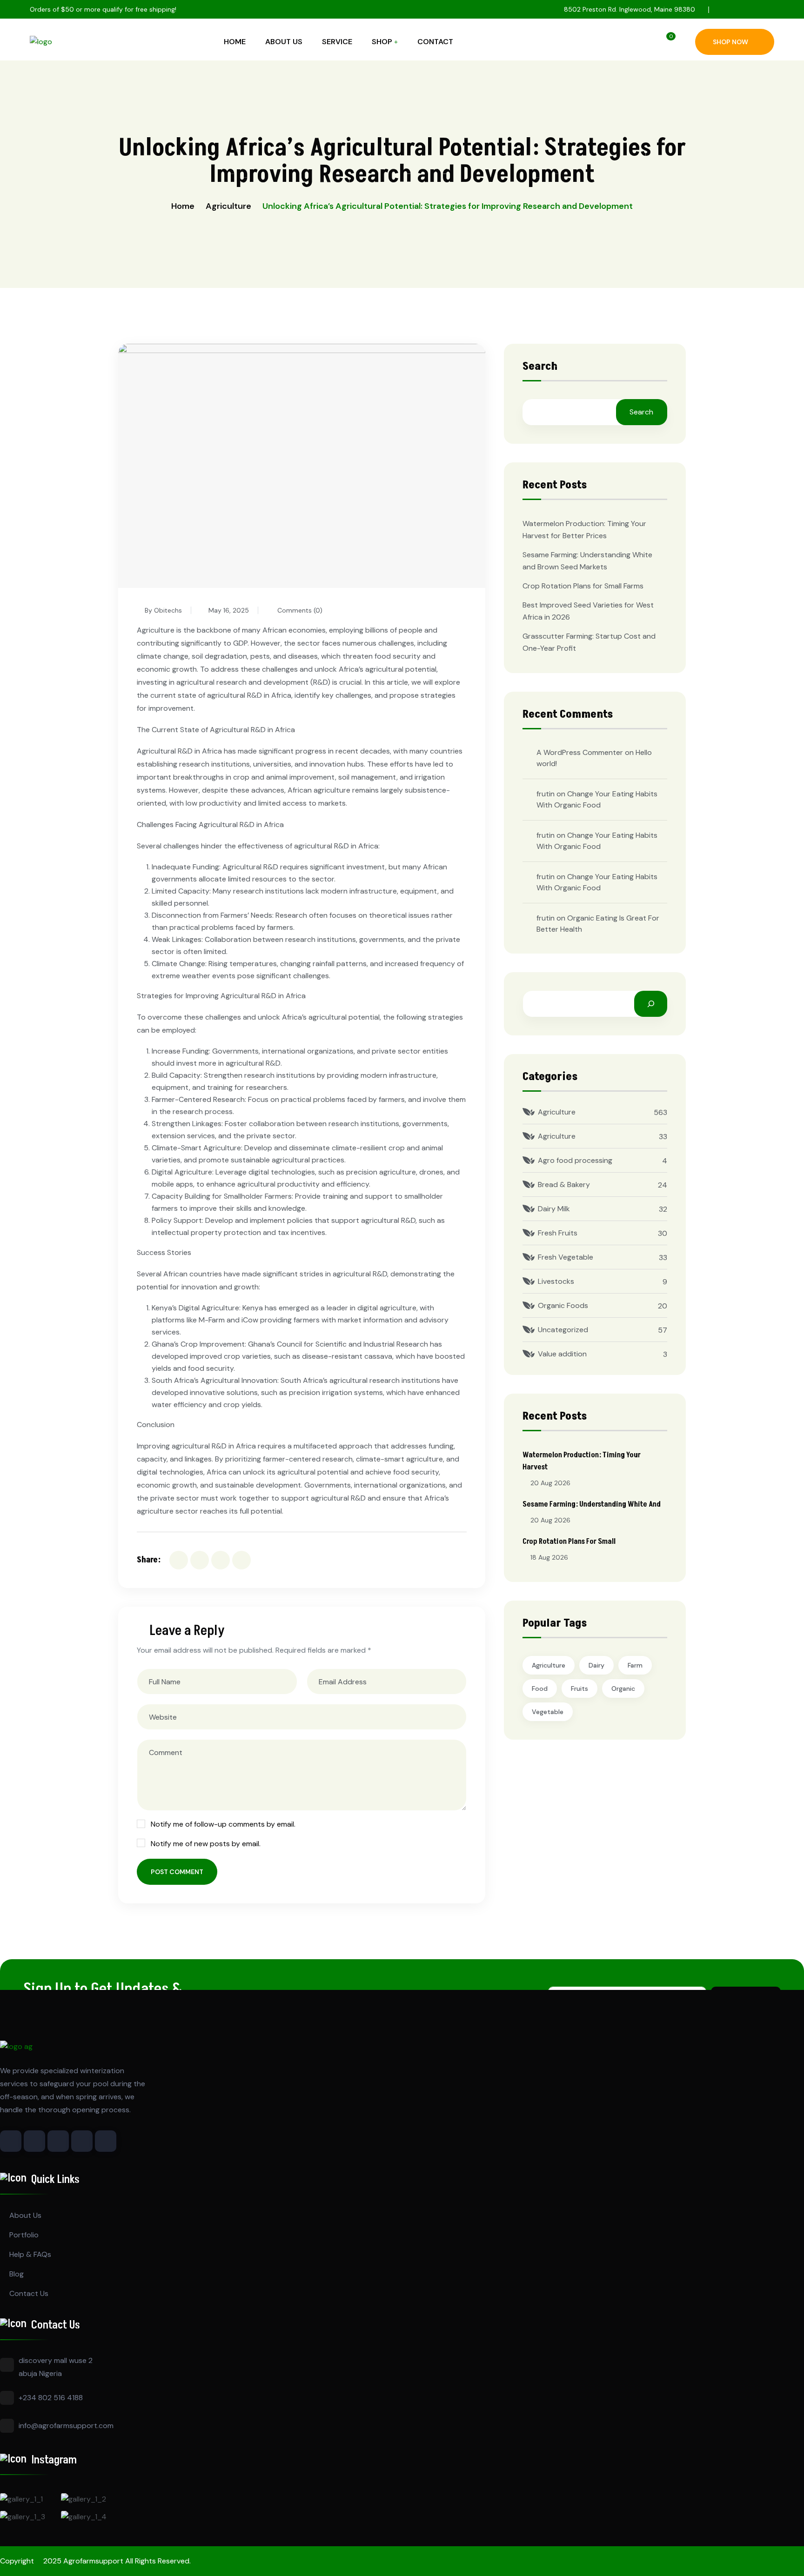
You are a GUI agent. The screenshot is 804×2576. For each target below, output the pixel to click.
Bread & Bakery (564, 1185)
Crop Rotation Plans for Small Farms (583, 586)
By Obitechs (163, 610)
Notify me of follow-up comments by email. (223, 1824)
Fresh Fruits (558, 1233)
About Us (284, 42)
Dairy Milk (554, 1209)
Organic (623, 1688)
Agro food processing (575, 1160)
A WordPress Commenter (580, 752)
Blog (17, 2274)
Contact (435, 42)
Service (337, 42)
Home (235, 42)
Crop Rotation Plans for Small (569, 1542)
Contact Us (29, 2293)
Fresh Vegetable (566, 1257)
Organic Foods (563, 1305)
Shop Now (730, 42)
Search (540, 367)
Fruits (580, 1688)
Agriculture (228, 206)
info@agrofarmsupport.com (66, 2426)
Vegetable (548, 1712)
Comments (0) (299, 610)
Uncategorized (563, 1330)
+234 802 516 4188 (51, 2398)
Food (540, 1688)
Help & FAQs (30, 2254)
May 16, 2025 (229, 610)
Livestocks (556, 1281)
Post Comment (177, 1872)
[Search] (651, 1004)
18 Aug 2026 (549, 1557)
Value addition (562, 1354)
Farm (635, 1665)
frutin (546, 794)
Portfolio (24, 2235)
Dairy (596, 1665)
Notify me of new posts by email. (206, 1844)
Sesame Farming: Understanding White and (592, 1504)
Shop (382, 42)
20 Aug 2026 (550, 1483)
